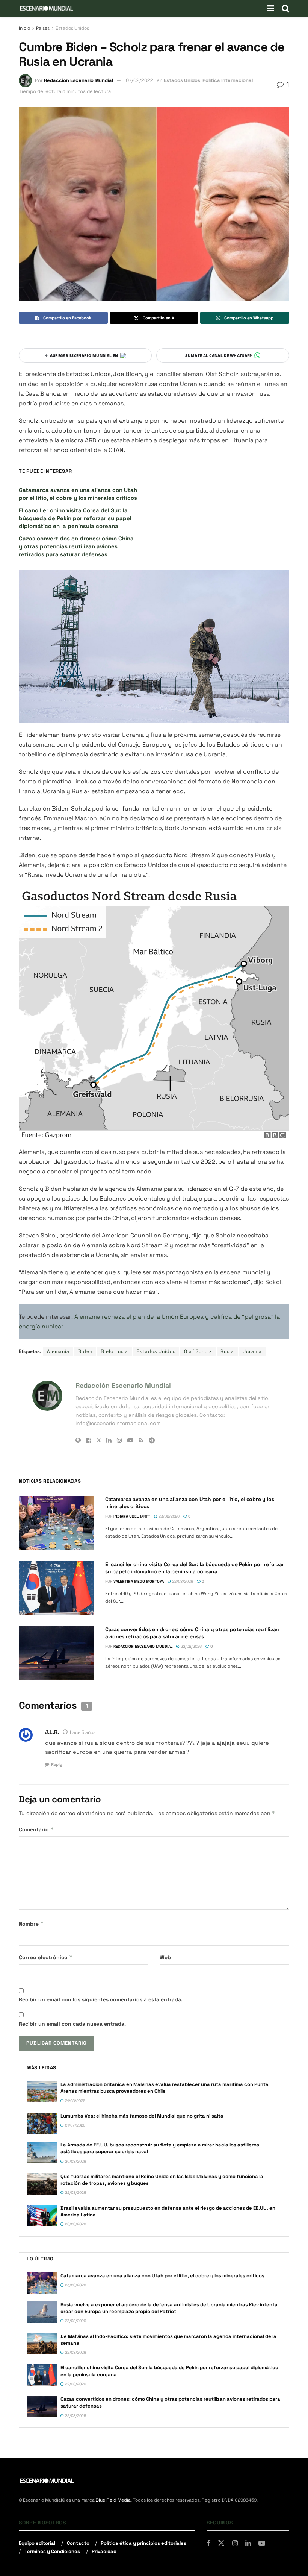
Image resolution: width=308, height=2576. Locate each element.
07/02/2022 (140, 80)
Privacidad (104, 2551)
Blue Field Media (113, 2500)
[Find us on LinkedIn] (248, 2543)
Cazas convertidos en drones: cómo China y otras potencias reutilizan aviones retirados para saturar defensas (76, 546)
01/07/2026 (75, 2125)
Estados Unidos (72, 28)
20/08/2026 (75, 2161)
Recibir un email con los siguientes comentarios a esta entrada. (101, 1999)
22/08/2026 (182, 1581)
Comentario (36, 1829)
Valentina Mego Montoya (139, 1581)
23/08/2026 (168, 1516)
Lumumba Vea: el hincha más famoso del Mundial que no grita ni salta (142, 2116)
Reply (57, 1764)
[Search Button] (285, 8)
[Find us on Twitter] (221, 2543)
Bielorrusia (115, 1351)
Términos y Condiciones (52, 2551)
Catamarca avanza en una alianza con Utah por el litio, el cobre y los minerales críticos (162, 2276)
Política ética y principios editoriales (143, 2543)
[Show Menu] (271, 8)
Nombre (31, 1924)
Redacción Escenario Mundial (79, 80)
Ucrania (252, 1351)
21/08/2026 (75, 2101)
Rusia (227, 1351)
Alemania (58, 1351)
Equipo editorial (37, 2543)
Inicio (24, 28)
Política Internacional (228, 80)
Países (43, 28)
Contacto (78, 2543)
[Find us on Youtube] (262, 2543)
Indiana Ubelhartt (132, 1516)
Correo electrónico (46, 1957)
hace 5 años (83, 1732)
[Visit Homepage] (47, 8)
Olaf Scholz (198, 1351)
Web (165, 1957)
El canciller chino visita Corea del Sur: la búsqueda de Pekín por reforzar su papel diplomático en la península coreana (75, 518)
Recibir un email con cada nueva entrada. (72, 2024)
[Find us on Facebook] (208, 2543)
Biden (85, 1351)
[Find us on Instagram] (235, 2543)
